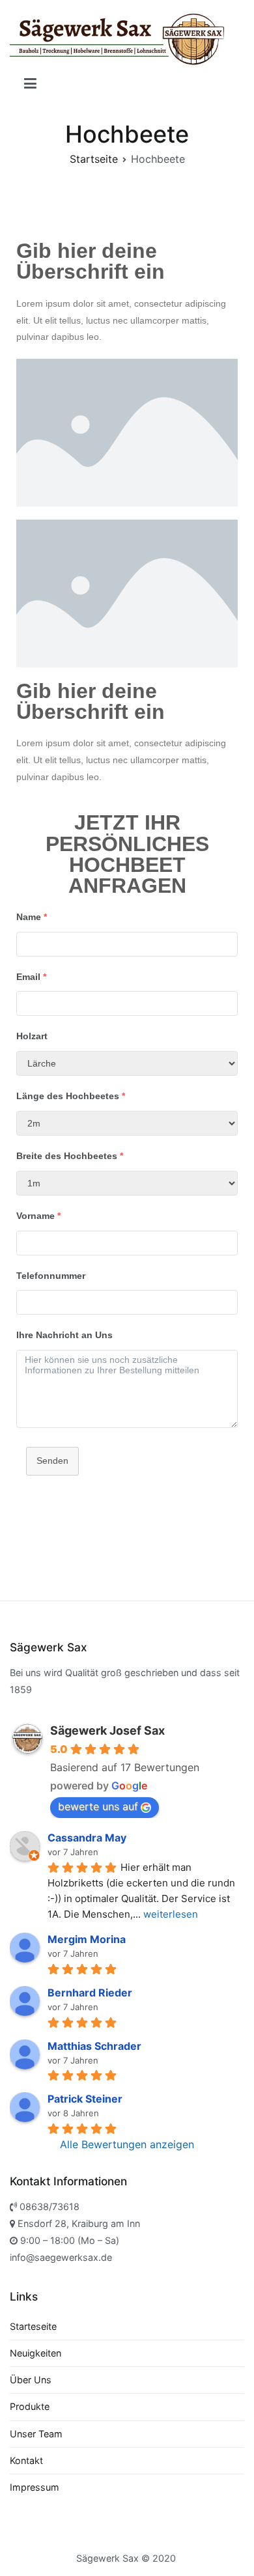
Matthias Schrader (94, 2046)
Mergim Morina (87, 1939)
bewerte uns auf (98, 1806)
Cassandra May (87, 1838)
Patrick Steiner (85, 2099)
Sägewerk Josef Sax (107, 1730)
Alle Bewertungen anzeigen (127, 2144)
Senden (52, 1461)
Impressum (35, 2487)
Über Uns (31, 2380)
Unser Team (36, 2434)
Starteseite (33, 2326)
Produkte (30, 2406)
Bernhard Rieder (90, 1993)
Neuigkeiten (35, 2353)
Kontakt (26, 2460)
